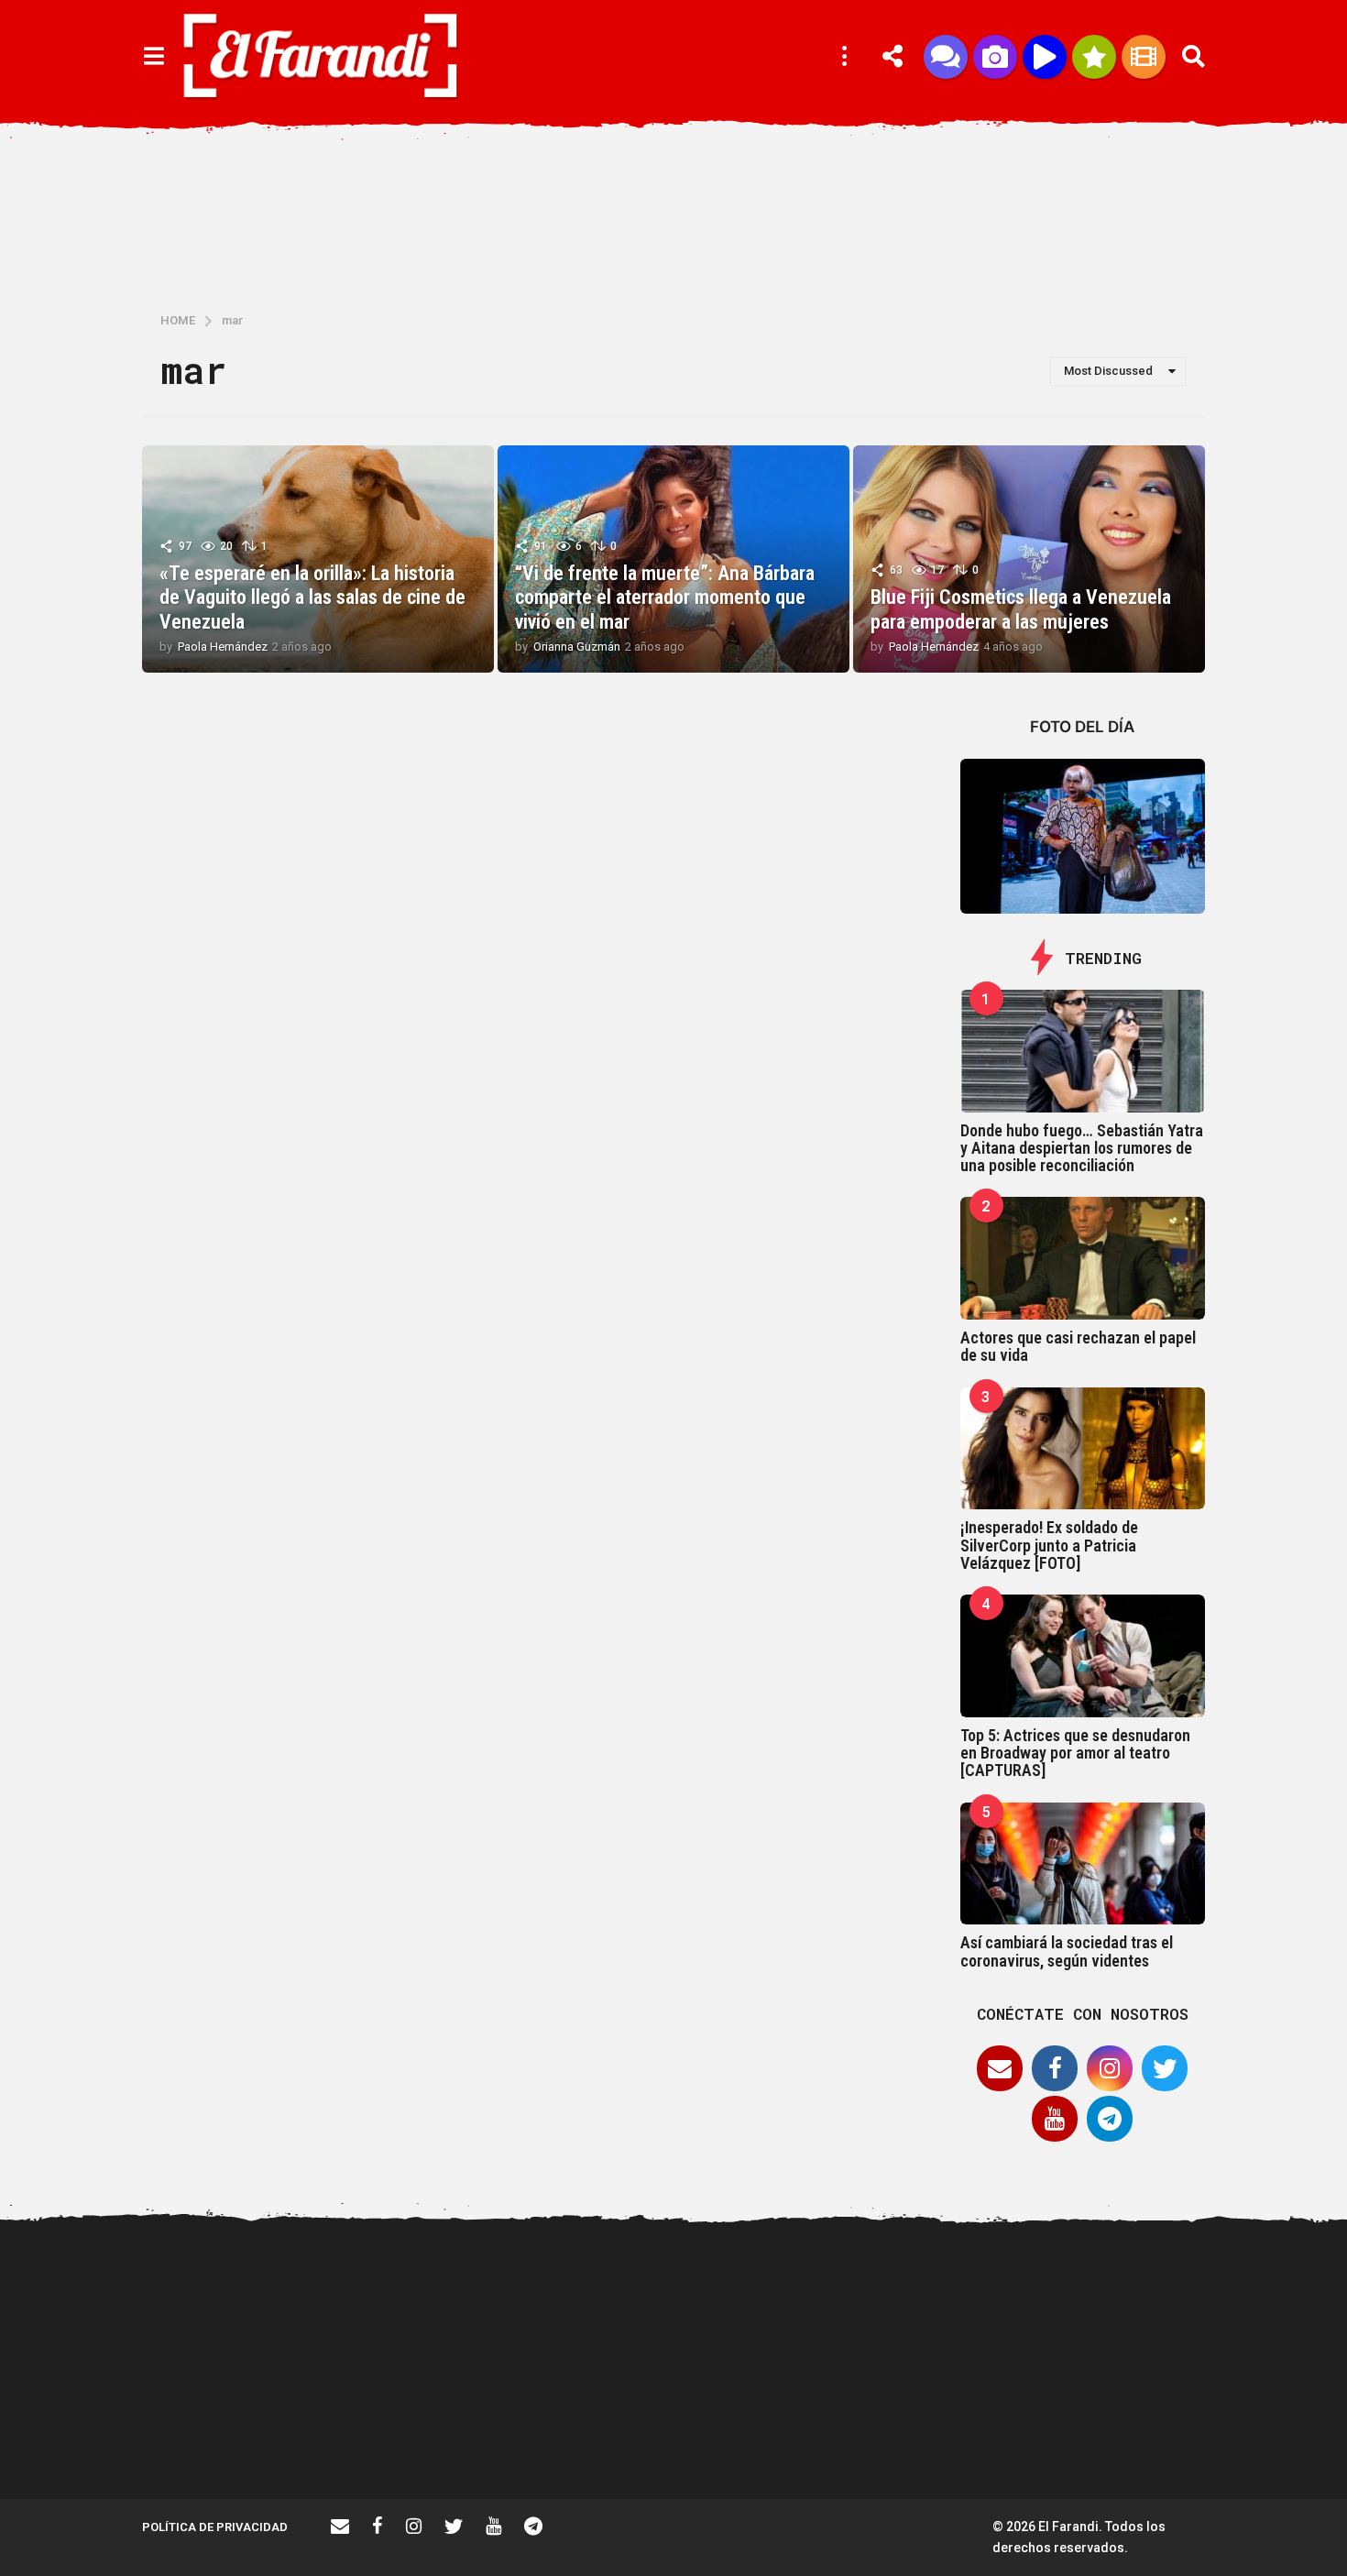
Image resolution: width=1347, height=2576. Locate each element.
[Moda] (1094, 57)
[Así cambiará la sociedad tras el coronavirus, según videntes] (1083, 1864)
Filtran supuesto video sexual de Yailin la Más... (234, 2433)
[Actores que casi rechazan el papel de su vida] (1083, 1258)
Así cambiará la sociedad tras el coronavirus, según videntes (1067, 1951)
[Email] (1000, 2068)
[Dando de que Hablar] (946, 57)
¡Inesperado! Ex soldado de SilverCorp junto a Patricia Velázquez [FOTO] (1049, 1545)
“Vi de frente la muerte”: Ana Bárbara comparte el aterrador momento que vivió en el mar (665, 597)
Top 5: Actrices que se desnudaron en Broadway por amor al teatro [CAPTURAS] (1075, 1753)
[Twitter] (1165, 2068)
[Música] (1045, 57)
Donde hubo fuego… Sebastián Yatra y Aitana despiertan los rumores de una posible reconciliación (1082, 1148)
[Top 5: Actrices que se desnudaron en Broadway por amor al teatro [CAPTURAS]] (1083, 1656)
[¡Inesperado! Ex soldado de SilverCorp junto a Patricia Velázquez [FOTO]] (1083, 1449)
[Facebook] (1055, 2068)
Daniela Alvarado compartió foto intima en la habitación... (784, 2440)
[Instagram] (1110, 2068)
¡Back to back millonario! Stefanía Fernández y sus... (1150, 2298)
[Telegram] (1110, 2119)
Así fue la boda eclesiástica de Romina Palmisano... (967, 2433)
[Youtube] (1055, 2119)
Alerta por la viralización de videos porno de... (417, 2433)
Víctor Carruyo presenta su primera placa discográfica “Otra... (600, 2440)
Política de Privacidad (215, 2527)
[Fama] (995, 57)
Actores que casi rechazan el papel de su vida (1078, 1346)
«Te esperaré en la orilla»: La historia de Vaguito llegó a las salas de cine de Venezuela (312, 597)
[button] (153, 57)
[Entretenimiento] (1144, 57)
